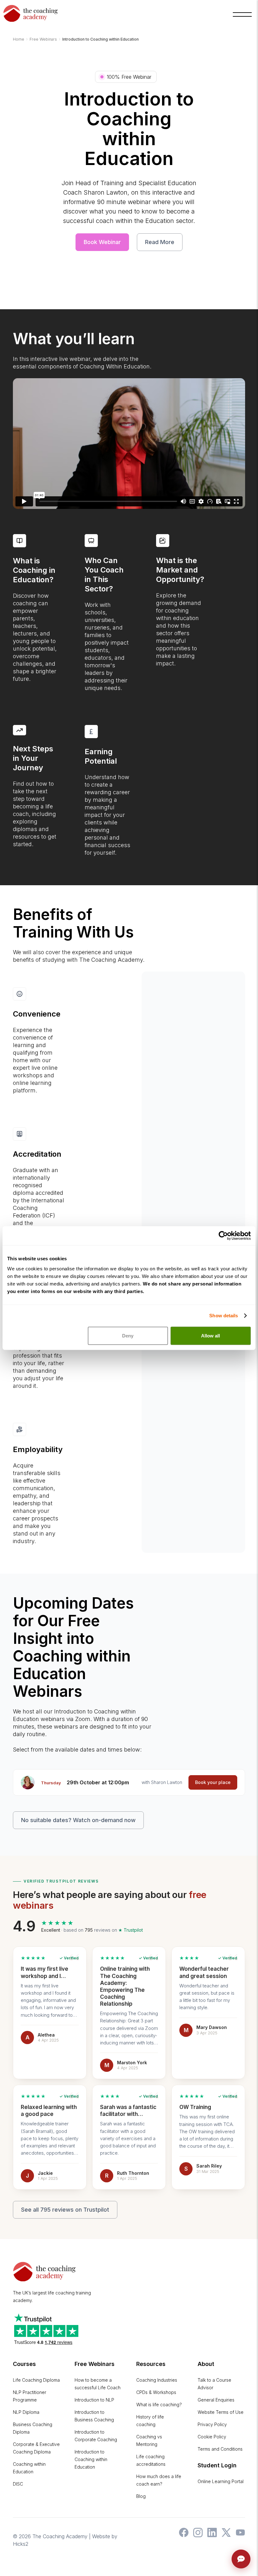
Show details (224, 1316)
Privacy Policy (212, 2424)
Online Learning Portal (221, 2481)
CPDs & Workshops (156, 2392)
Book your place (213, 1782)
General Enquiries (216, 2400)
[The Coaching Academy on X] (225, 2535)
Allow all (210, 1335)
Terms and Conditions (220, 2449)
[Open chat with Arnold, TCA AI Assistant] (241, 2559)
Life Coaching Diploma (36, 2380)
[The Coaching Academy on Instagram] (196, 2535)
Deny (128, 1335)
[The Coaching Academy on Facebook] (182, 2535)
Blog (141, 2496)
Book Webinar (102, 242)
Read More (160, 242)
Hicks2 (21, 2544)
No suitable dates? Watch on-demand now (78, 1820)
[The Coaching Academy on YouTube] (239, 2535)
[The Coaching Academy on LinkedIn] (210, 2535)
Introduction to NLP (94, 2400)
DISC (18, 2484)
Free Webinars (95, 2364)
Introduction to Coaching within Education (91, 2459)
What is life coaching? (159, 2405)
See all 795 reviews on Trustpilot (65, 2210)
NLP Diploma (26, 2412)
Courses (24, 2364)
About (206, 2364)
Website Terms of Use (221, 2412)
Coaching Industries (157, 2380)
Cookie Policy (212, 2437)
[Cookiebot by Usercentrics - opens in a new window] (223, 1236)
